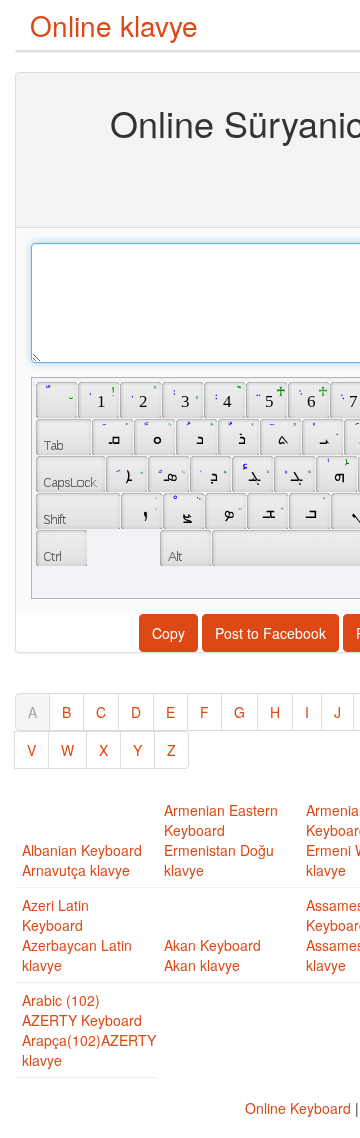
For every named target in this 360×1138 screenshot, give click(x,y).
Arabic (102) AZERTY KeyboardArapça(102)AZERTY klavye (89, 1030)
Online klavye (114, 25)
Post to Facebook (270, 633)
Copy (168, 633)
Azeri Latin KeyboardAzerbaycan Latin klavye (77, 935)
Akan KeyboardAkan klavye (212, 955)
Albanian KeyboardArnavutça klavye (82, 860)
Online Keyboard (298, 1108)
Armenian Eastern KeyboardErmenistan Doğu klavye (221, 840)
